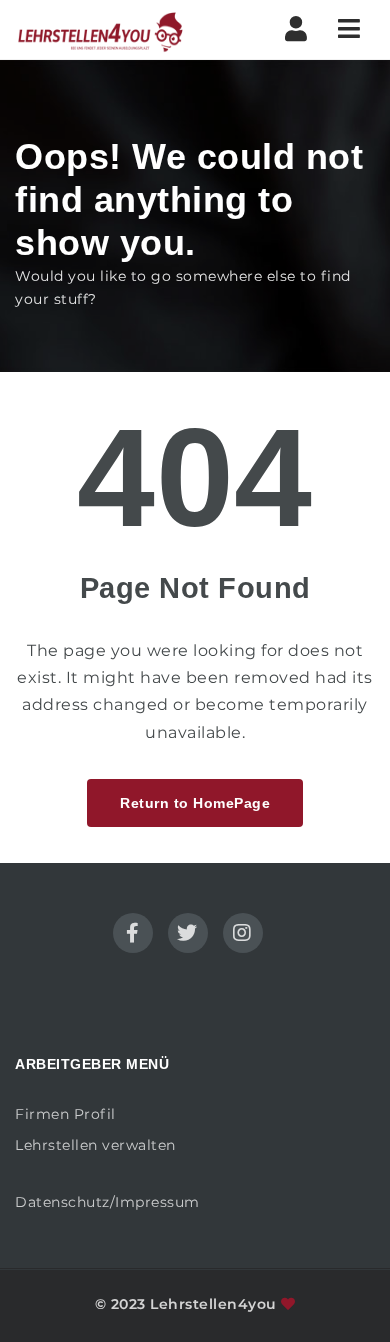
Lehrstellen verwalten (95, 1145)
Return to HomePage (195, 803)
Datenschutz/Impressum (107, 1202)
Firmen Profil (65, 1114)
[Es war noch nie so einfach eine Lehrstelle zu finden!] (100, 29)
